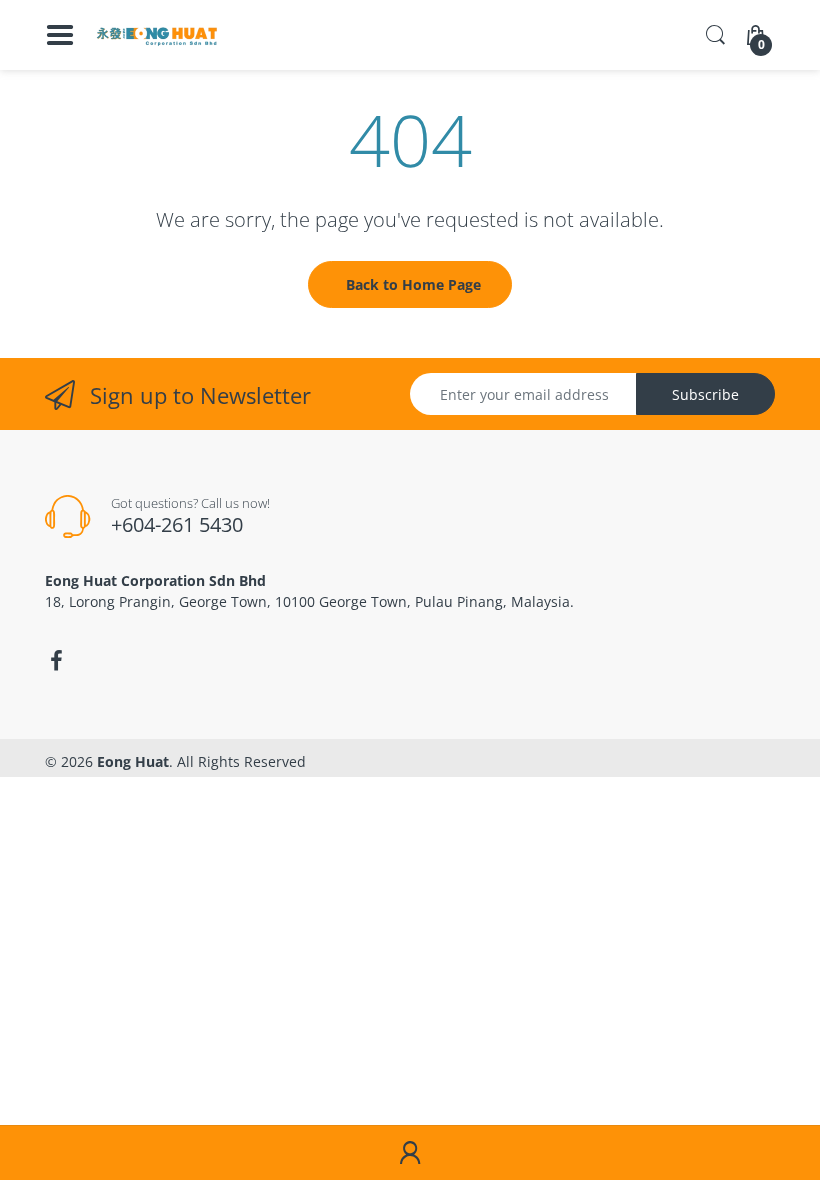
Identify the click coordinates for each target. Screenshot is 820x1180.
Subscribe (705, 394)
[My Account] (410, 1153)
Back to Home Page (413, 284)
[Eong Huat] (157, 35)
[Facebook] (56, 661)
